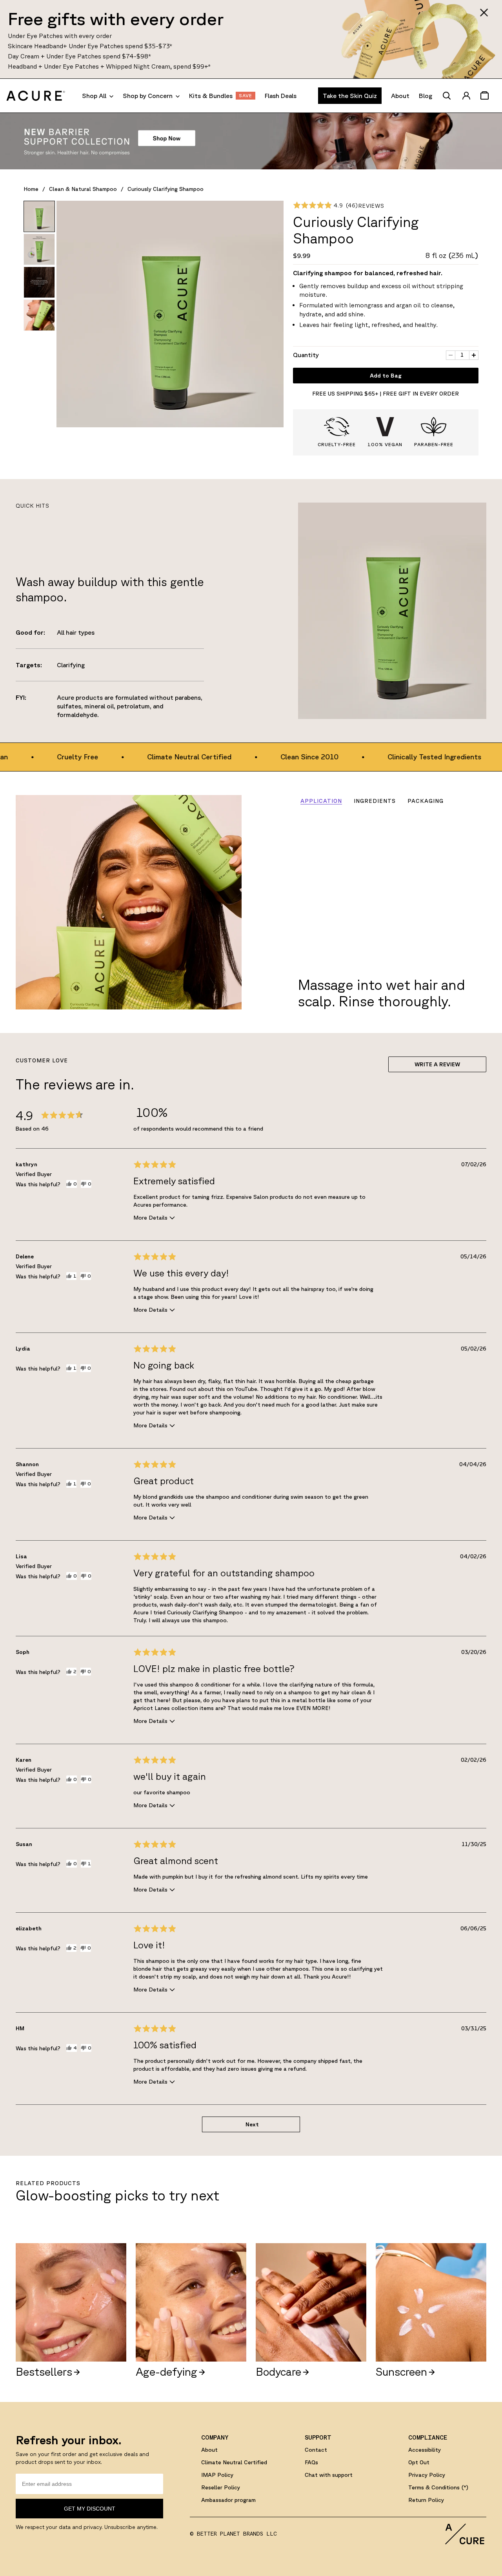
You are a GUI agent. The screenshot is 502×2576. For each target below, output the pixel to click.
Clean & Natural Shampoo (83, 189)
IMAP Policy (217, 2475)
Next (252, 2124)
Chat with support (329, 2475)
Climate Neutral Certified (234, 2462)
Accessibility (425, 2450)
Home (31, 189)
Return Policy (426, 2500)
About (209, 2450)
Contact (316, 2450)
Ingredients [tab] (375, 801)
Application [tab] (321, 801)
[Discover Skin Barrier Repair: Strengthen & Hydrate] (251, 141)
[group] (39, 216)
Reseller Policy (221, 2487)
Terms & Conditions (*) (438, 2487)
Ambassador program (228, 2500)
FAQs (311, 2462)
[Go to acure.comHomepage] (36, 96)
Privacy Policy (427, 2475)
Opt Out (419, 2462)
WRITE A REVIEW (437, 1064)
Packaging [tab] (426, 801)
